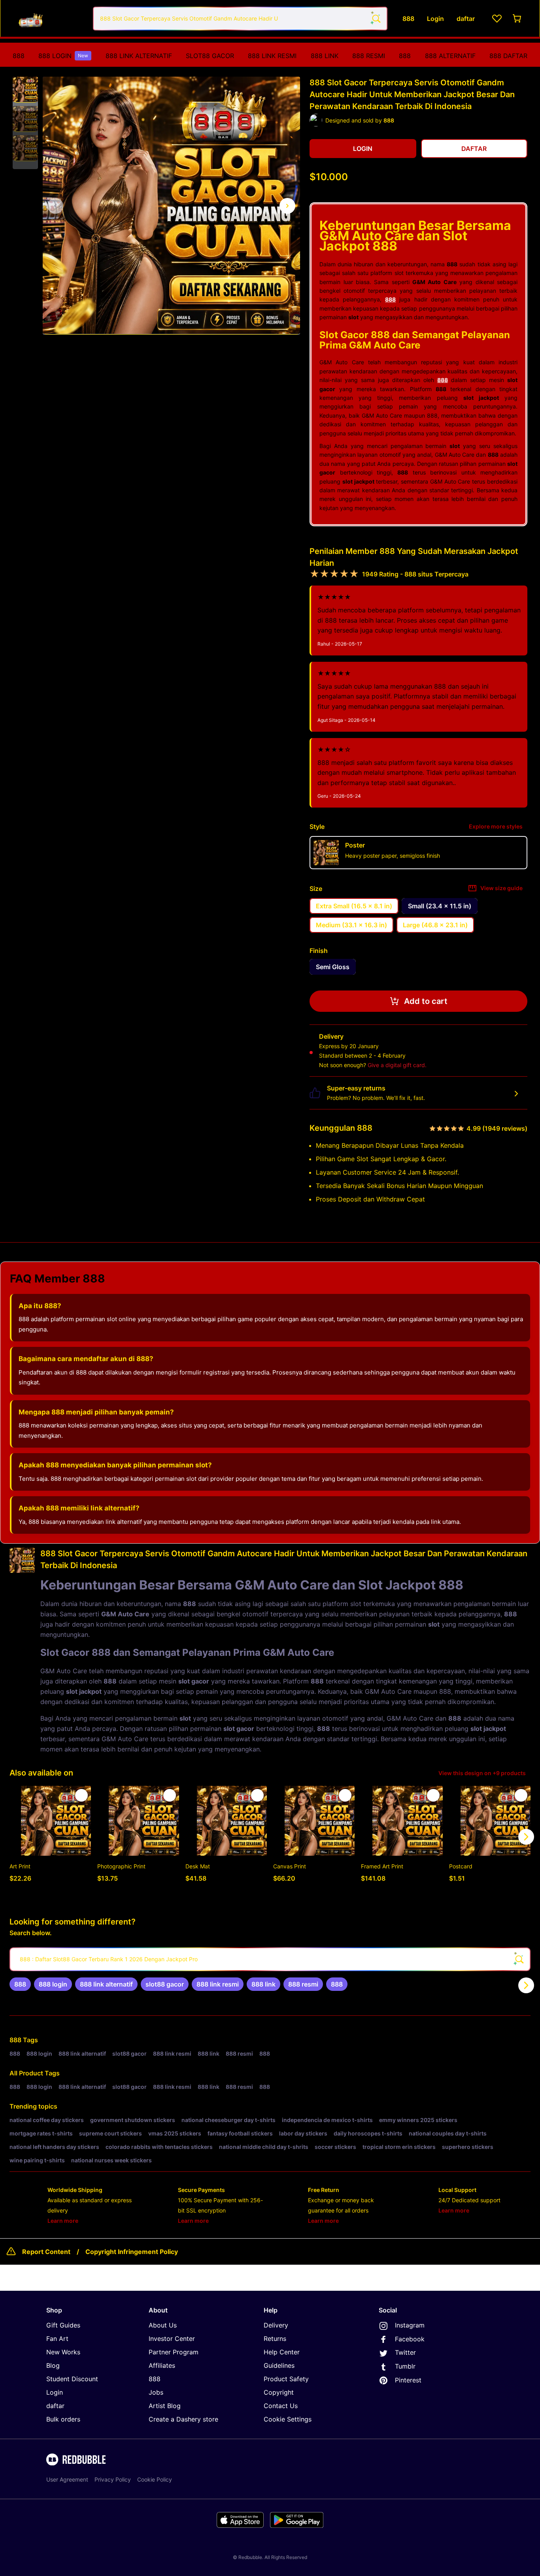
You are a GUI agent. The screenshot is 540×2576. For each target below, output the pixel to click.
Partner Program (174, 2352)
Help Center (282, 2352)
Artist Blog (165, 2406)
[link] (20, 1984)
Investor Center (172, 2339)
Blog (53, 2365)
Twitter (405, 2352)
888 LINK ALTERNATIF (139, 56)
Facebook (410, 2339)
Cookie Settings (288, 2419)
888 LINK (325, 56)
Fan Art (57, 2339)
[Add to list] (81, 1795)
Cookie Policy (155, 2479)
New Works (63, 2352)
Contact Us (281, 2406)
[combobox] (240, 19)
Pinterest (408, 2380)
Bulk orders (63, 2419)
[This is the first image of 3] (55, 206)
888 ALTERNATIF (450, 56)
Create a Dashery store (183, 2419)
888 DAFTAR (508, 56)
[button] (25, 90)
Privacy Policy (113, 2479)
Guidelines (279, 2365)
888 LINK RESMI (272, 56)
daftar (55, 2406)
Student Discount (72, 2379)
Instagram (410, 2325)
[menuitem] (19, 56)
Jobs (156, 2392)
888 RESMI (369, 56)
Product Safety (286, 2379)
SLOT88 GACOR (210, 56)
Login (55, 2392)
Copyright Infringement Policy (132, 2252)
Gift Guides (63, 2325)
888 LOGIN (63, 56)
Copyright (279, 2392)
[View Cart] (517, 19)
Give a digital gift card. (397, 1065)
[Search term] (376, 19)
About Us (163, 2325)
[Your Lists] (497, 19)
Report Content (46, 2252)
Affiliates (162, 2365)
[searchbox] (270, 1959)
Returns (275, 2339)
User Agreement (67, 2479)
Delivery (276, 2325)
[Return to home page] (49, 18)
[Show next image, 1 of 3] (287, 206)
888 (19, 56)
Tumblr (405, 2366)
